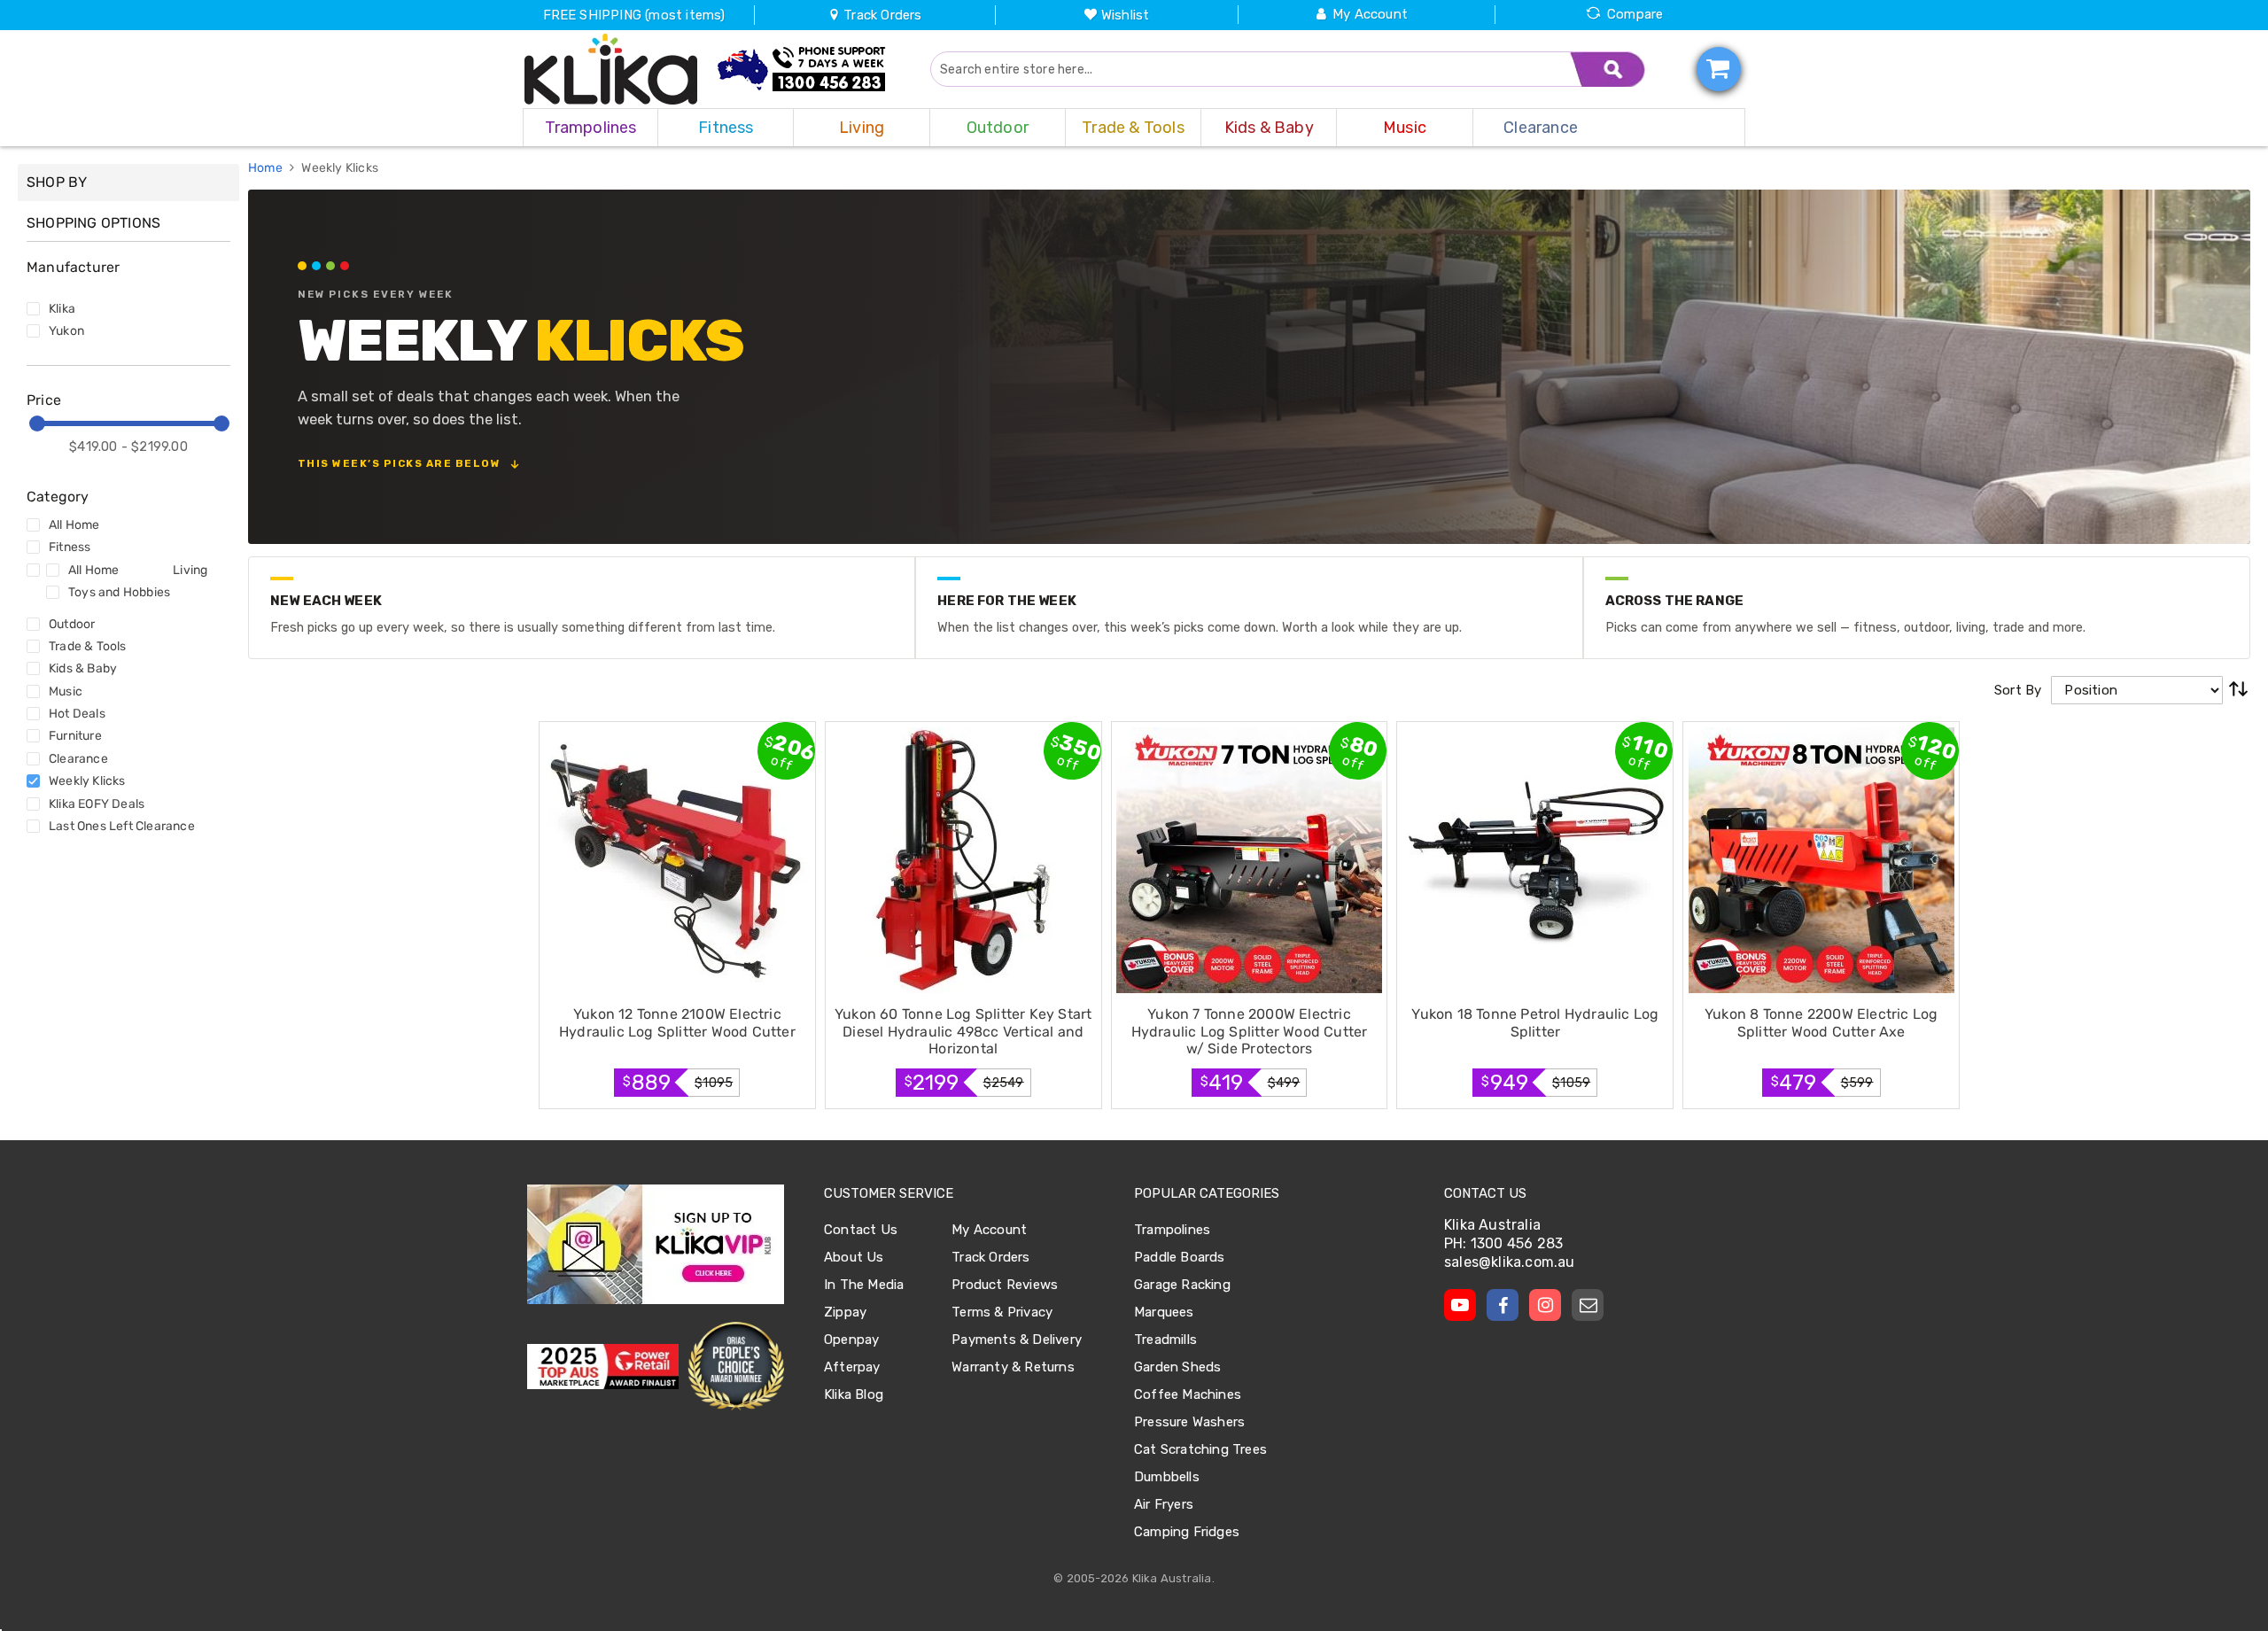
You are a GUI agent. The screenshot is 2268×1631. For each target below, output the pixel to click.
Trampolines (1172, 1230)
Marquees (1164, 1312)
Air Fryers (1164, 1504)
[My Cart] (1719, 69)
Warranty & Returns (1013, 1367)
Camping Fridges (1187, 1532)
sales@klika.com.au (1510, 1262)
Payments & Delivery (1017, 1340)
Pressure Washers (1189, 1422)
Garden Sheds (1177, 1367)
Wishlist (1126, 15)
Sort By (2018, 690)
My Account (1370, 14)
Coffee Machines (1188, 1394)
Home (267, 168)
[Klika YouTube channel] (1460, 1305)
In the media (864, 1285)
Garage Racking (1182, 1285)
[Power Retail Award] (603, 1367)
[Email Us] (1588, 1305)
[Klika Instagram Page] (1545, 1305)
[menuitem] (590, 128)
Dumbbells (1167, 1477)
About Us (854, 1257)
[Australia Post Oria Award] (736, 1367)
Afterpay (852, 1367)
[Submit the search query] (1608, 69)
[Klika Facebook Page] (1503, 1305)
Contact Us (861, 1230)
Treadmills (1165, 1340)
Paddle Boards (1180, 1257)
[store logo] (611, 69)
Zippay (845, 1312)
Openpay (851, 1340)
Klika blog (854, 1394)
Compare (1635, 14)
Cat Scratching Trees (1200, 1449)
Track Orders (881, 15)
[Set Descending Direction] (2239, 690)
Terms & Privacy (1002, 1312)
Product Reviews (1005, 1285)
